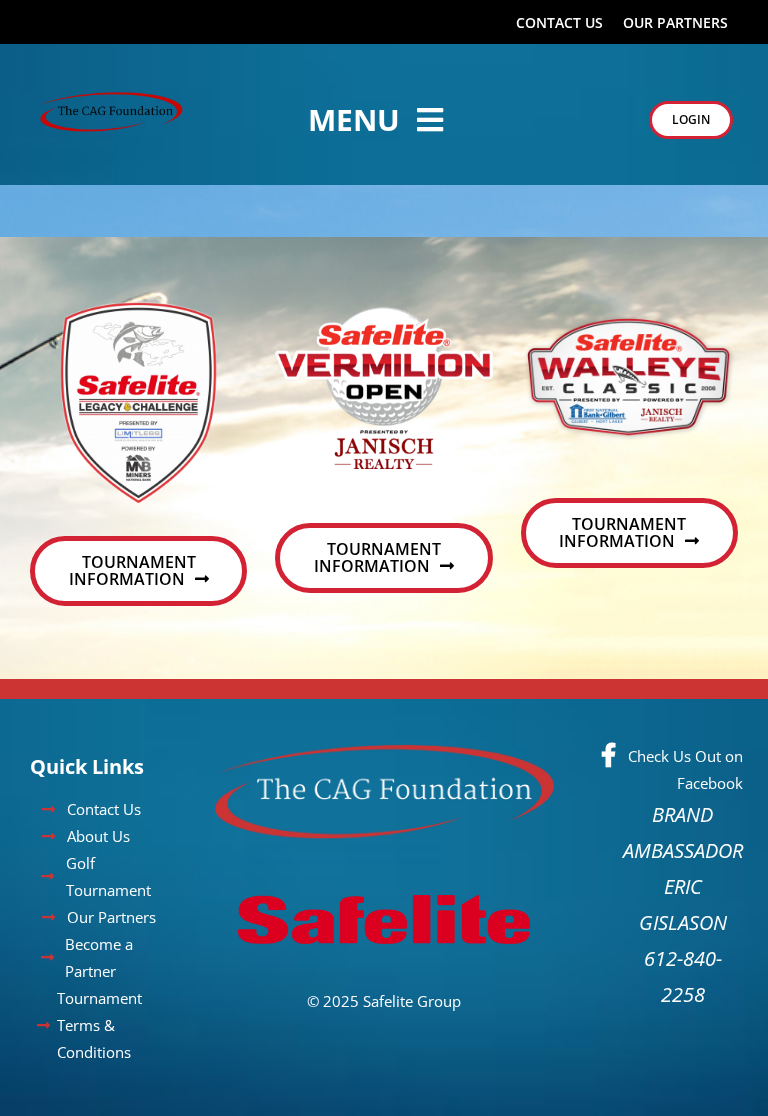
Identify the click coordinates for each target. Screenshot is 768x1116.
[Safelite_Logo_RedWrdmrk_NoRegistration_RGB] (384, 882)
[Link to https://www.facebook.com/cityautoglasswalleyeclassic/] (608, 755)
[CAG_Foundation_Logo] (111, 99)
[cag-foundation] (384, 754)
